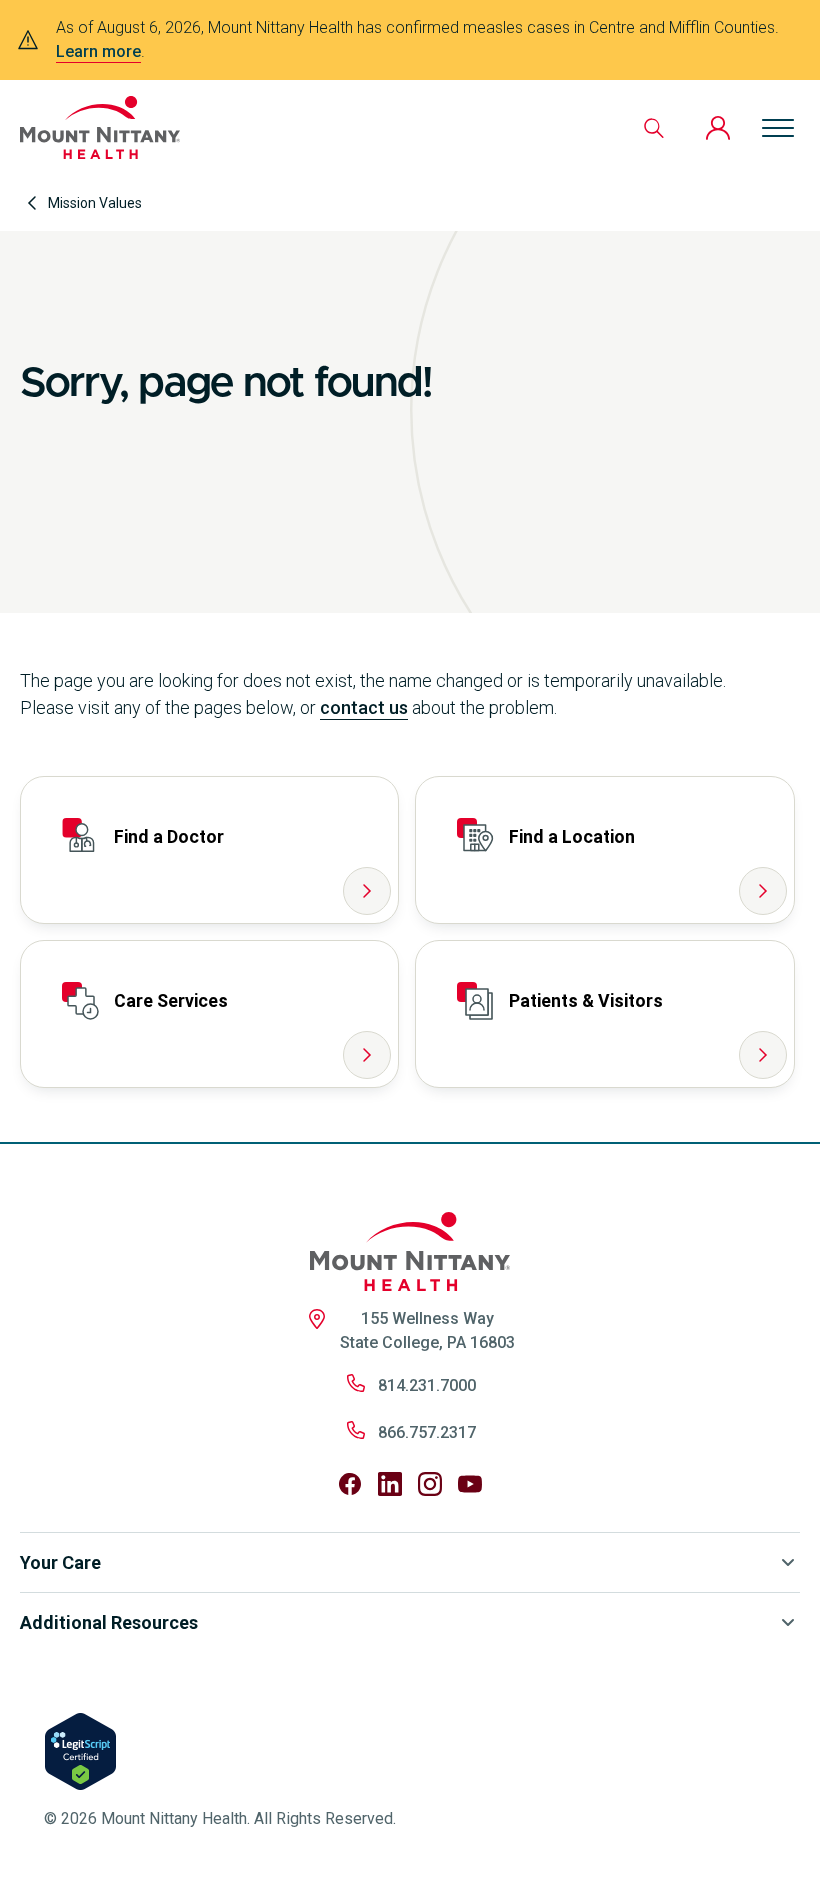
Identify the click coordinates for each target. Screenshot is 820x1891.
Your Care (60, 1562)
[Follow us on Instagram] (430, 1484)
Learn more (98, 51)
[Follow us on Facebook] (350, 1484)
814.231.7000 (427, 1385)
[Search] (654, 128)
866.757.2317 (427, 1432)
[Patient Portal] (718, 128)
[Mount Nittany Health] (100, 127)
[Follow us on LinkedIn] (390, 1484)
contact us (364, 707)
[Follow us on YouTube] (470, 1484)
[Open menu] (778, 128)
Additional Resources (109, 1622)
